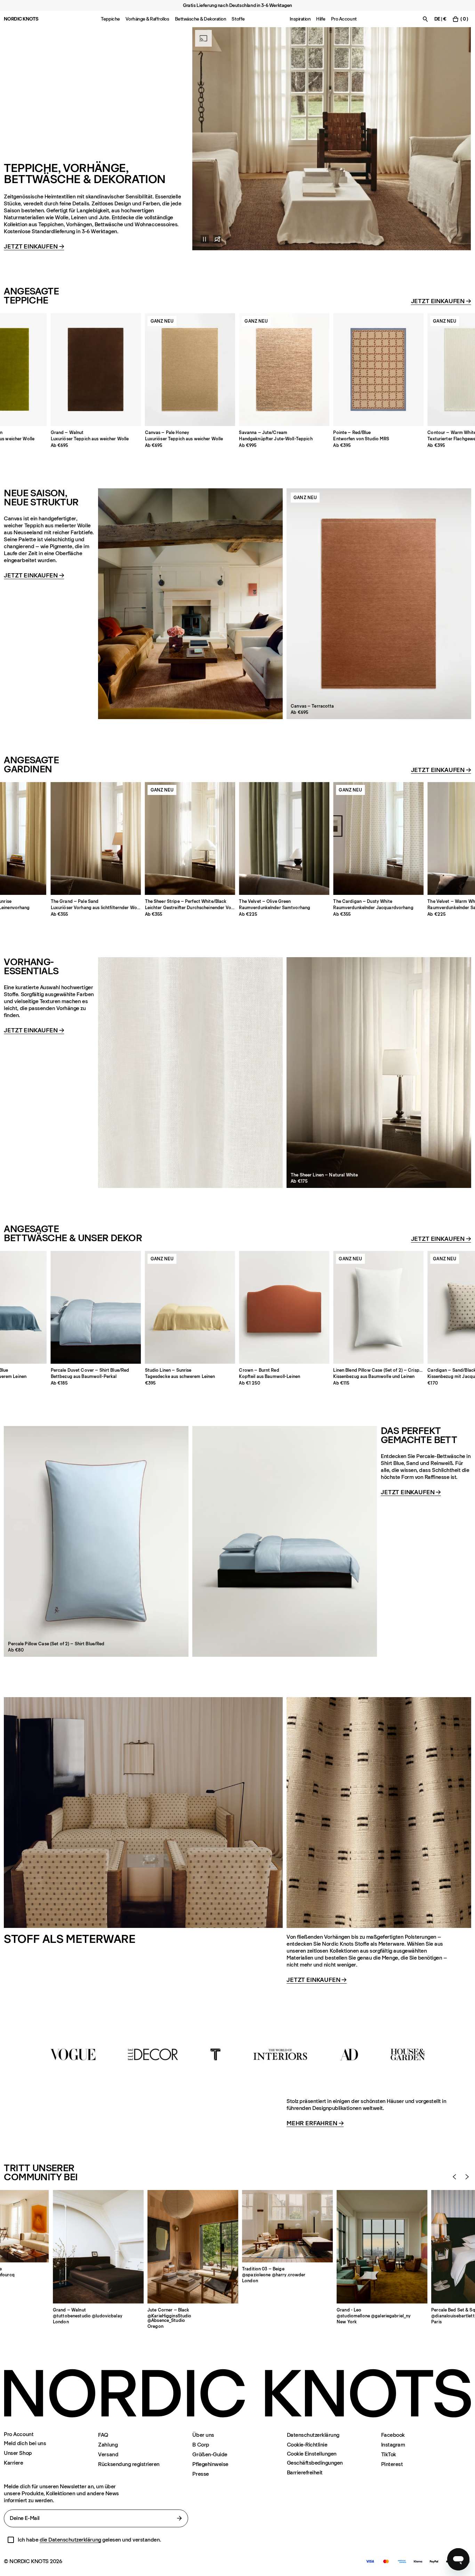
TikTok (389, 2454)
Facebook (393, 2435)
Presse (200, 2474)
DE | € (440, 19)
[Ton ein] (217, 239)
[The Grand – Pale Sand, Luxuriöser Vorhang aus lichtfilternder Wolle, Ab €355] (96, 838)
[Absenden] (179, 2518)
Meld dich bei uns (25, 2443)
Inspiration (300, 19)
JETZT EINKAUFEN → (317, 1980)
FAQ (103, 2435)
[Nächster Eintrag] (467, 2177)
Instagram (393, 2445)
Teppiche (110, 19)
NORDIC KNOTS (21, 19)
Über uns (203, 2435)
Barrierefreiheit (305, 2472)
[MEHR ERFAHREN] (237, 2054)
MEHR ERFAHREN (315, 2124)
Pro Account (344, 19)
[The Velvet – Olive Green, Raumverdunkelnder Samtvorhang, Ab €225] (284, 838)
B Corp (201, 2445)
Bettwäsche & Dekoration (201, 19)
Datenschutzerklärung (313, 2435)
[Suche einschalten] (425, 19)
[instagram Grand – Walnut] (98, 2247)
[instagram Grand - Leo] (382, 2247)
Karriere (13, 2463)
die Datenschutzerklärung (70, 2540)
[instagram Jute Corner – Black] (193, 2247)
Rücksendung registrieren (129, 2464)
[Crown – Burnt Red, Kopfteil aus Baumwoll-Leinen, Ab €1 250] (284, 1307)
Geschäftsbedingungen (315, 2463)
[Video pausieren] (201, 239)
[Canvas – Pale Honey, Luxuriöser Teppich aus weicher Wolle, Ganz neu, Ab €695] (190, 370)
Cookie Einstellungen (312, 2454)
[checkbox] (11, 2540)
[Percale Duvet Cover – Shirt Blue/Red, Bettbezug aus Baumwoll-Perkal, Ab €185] (96, 1307)
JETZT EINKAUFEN (34, 247)
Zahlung (108, 2445)
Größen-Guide (210, 2454)
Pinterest (392, 2464)
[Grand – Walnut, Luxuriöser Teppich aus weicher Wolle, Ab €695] (96, 370)
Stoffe (238, 19)
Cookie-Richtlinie (307, 2445)
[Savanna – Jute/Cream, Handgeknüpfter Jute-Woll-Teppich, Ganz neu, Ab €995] (284, 370)
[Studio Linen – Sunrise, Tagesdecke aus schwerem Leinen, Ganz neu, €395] (190, 1307)
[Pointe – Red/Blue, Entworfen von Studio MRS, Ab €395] (378, 370)
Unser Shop (18, 2453)
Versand (108, 2454)
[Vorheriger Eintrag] (454, 2177)
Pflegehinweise (210, 2464)
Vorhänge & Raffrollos (147, 19)
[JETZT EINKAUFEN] (332, 139)
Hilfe (321, 19)
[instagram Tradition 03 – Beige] (287, 2226)
